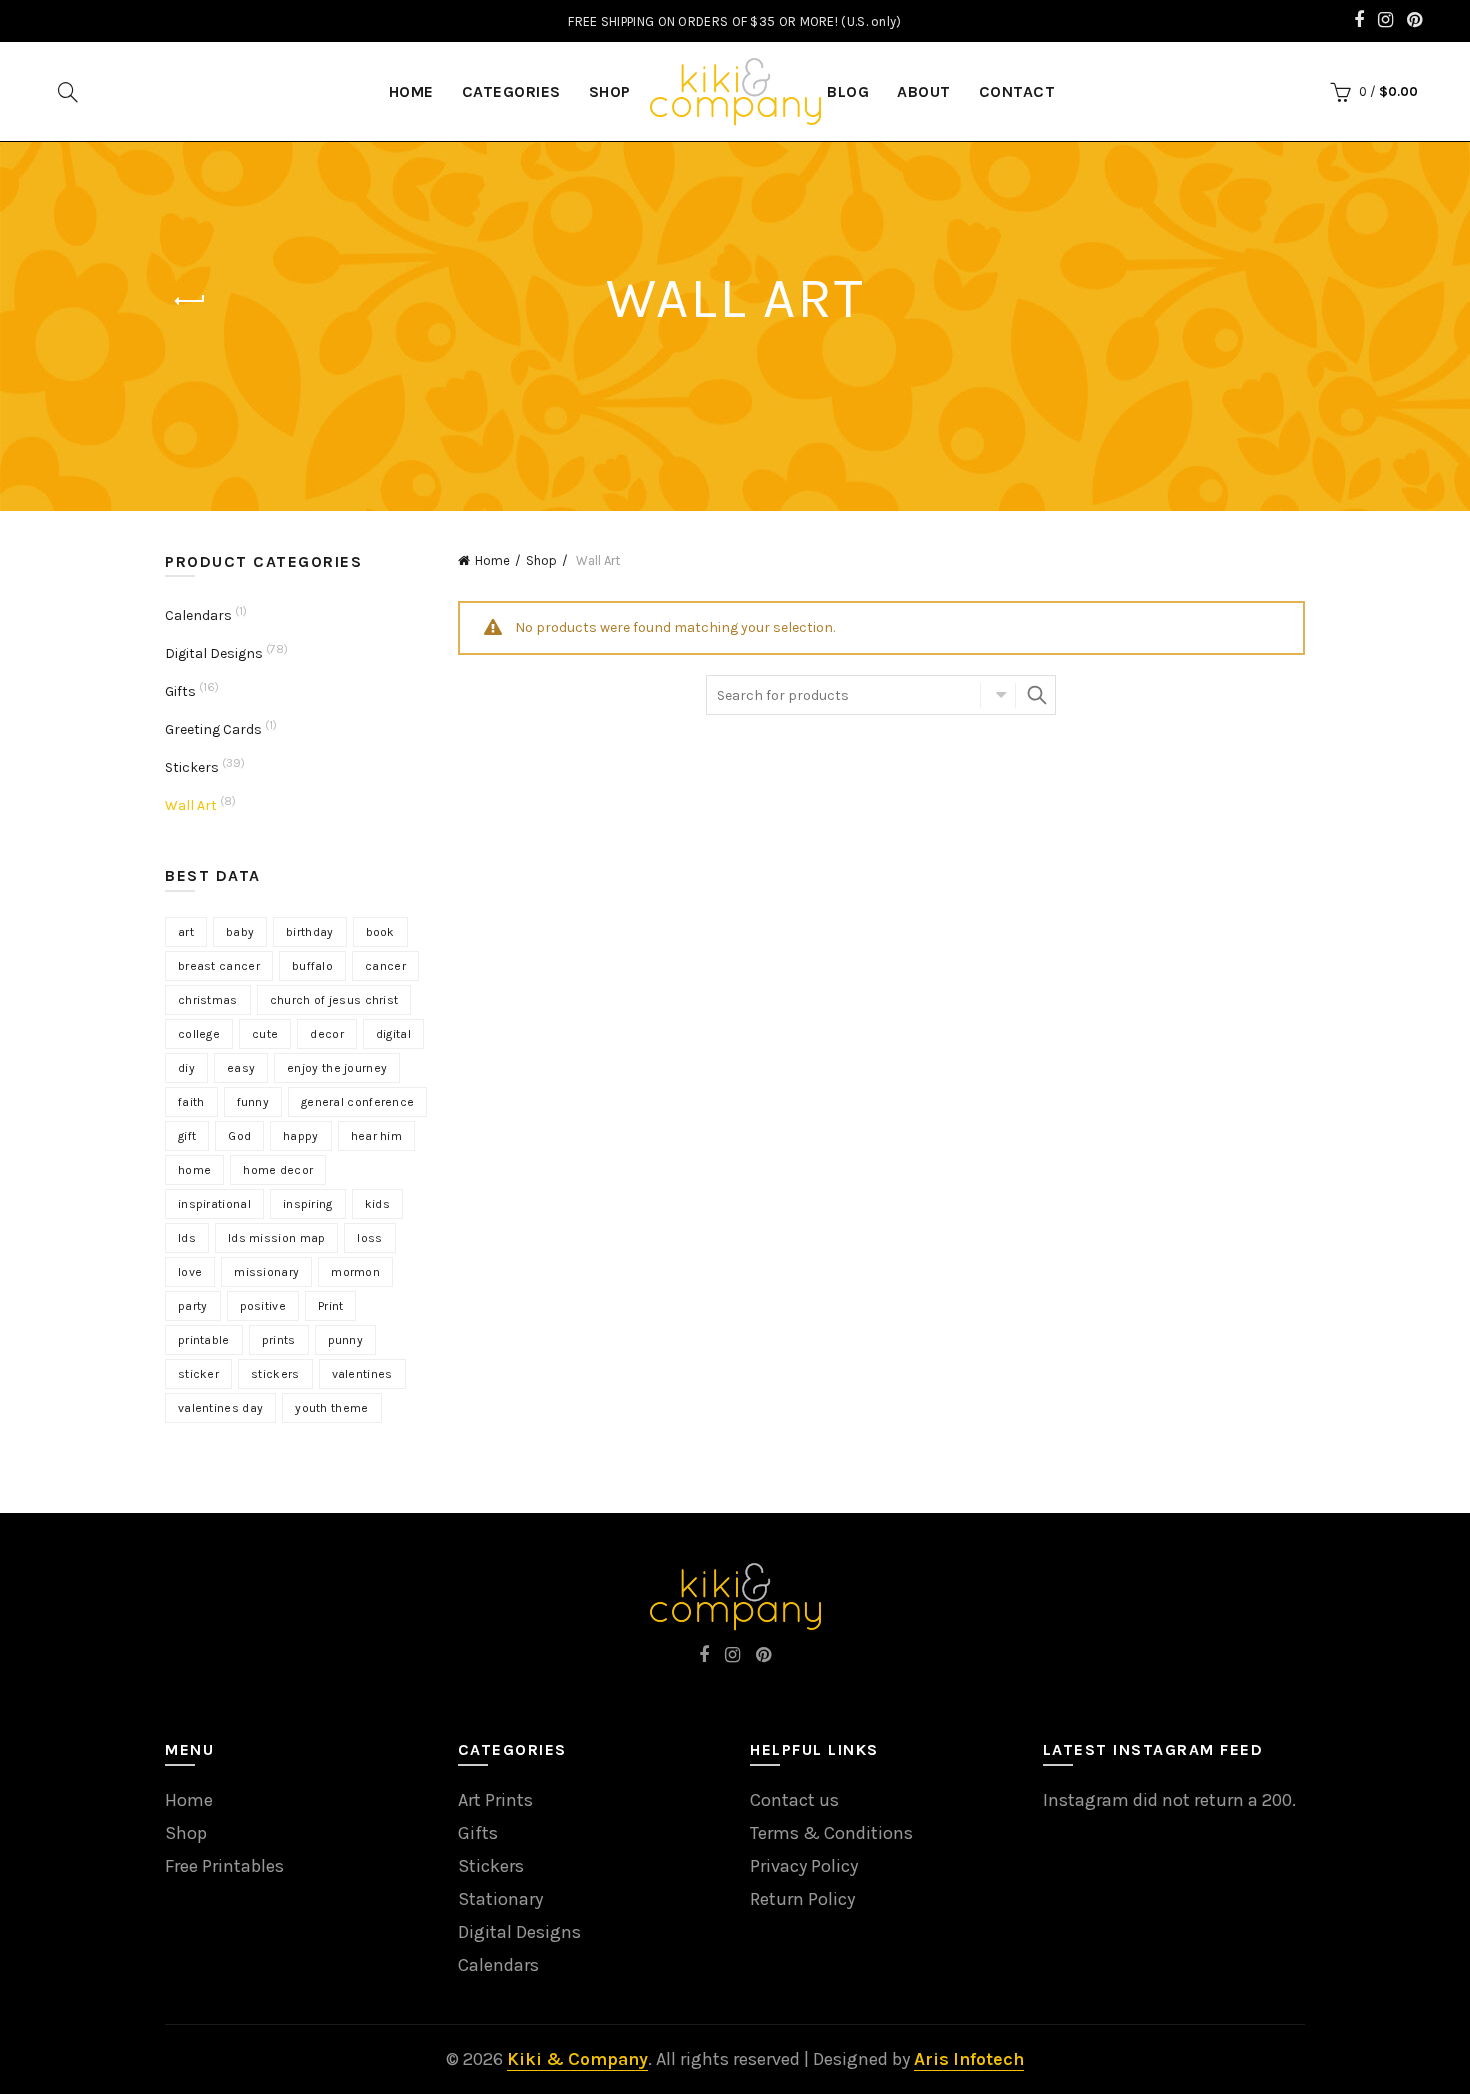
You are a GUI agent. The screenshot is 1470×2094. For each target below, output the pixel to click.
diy (186, 1068)
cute (265, 1034)
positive (263, 1306)
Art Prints (495, 1800)
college (199, 1034)
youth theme (331, 1408)
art (186, 932)
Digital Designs (214, 653)
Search (1036, 695)
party (193, 1306)
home (194, 1170)
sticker (198, 1374)
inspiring (308, 1204)
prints (279, 1340)
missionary (266, 1272)
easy (241, 1068)
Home (492, 560)
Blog (848, 91)
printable (204, 1340)
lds (187, 1238)
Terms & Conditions (831, 1833)
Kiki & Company (577, 2059)
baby (240, 932)
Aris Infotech (969, 2059)
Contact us (794, 1800)
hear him (376, 1136)
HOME (411, 91)
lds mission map (277, 1238)
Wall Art (191, 805)
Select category (998, 695)
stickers (275, 1374)
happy (301, 1136)
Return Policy (802, 1899)
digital (393, 1034)
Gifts (180, 691)
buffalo (312, 966)
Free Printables (224, 1866)
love (190, 1272)
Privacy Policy (804, 1866)
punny (346, 1340)
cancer (385, 966)
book (380, 932)
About (924, 91)
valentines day (220, 1408)
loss (369, 1238)
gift (187, 1136)
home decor (278, 1170)
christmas (208, 1000)
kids (377, 1204)
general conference (357, 1102)
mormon (355, 1272)
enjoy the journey (337, 1068)
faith (191, 1102)
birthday (309, 932)
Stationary (500, 1899)
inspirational (214, 1204)
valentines (362, 1374)
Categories (511, 91)
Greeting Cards (213, 729)
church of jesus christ (334, 1000)
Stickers (192, 767)
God (239, 1136)
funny (253, 1102)
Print (331, 1306)
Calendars (198, 615)
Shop (610, 91)
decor (327, 1034)
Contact (1017, 91)
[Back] (190, 301)
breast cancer (219, 966)
